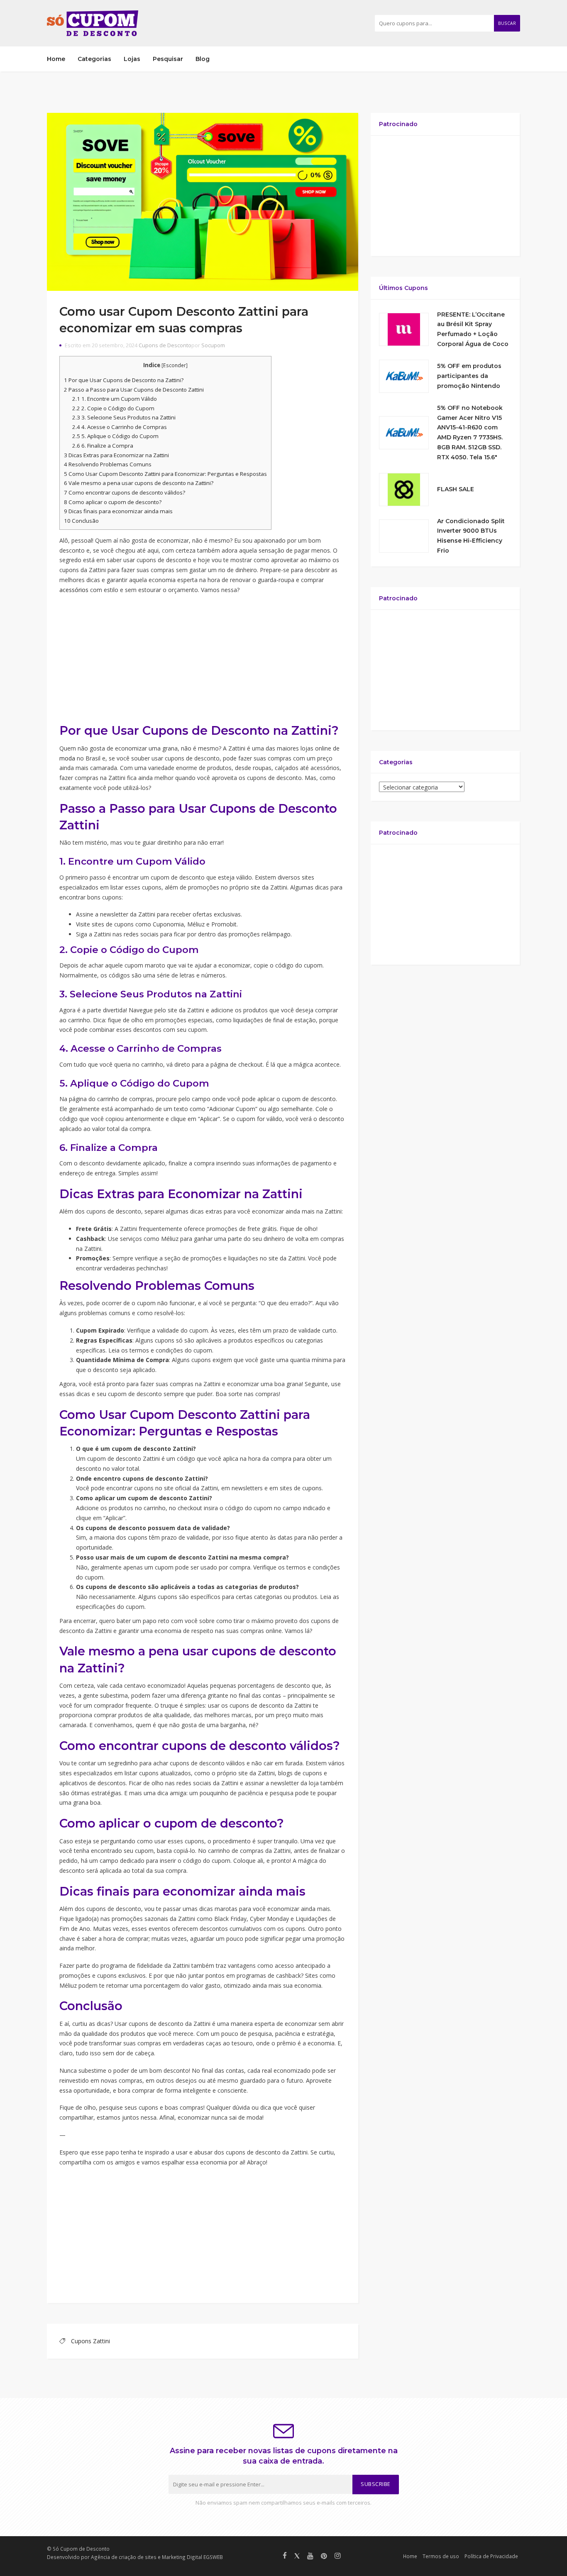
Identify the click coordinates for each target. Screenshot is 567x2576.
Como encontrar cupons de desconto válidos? (125, 492)
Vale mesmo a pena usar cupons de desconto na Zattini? (139, 483)
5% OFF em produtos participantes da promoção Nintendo (469, 376)
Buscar (507, 23)
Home (56, 59)
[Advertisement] (203, 660)
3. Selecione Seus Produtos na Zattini (124, 417)
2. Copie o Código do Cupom (113, 408)
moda (67, 758)
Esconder (175, 365)
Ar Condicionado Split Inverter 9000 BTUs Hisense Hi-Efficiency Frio (471, 536)
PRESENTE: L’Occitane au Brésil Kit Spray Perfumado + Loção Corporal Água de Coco (473, 329)
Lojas (132, 59)
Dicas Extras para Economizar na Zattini (116, 455)
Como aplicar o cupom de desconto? (113, 502)
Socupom (213, 345)
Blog (203, 59)
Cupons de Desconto (165, 345)
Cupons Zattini (90, 2341)
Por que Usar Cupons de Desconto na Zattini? (124, 380)
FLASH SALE (456, 489)
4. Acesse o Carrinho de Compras (120, 427)
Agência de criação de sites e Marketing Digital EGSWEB (157, 2557)
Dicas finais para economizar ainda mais (118, 511)
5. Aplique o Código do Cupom (115, 436)
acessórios (74, 590)
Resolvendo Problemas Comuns (108, 464)
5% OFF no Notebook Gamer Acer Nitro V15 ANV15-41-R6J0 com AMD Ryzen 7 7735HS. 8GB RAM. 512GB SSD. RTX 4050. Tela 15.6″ (470, 433)
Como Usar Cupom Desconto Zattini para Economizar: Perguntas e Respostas (165, 474)
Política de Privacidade (491, 2556)
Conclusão (81, 521)
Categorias (94, 59)
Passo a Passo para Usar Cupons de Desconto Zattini (134, 390)
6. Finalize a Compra (103, 446)
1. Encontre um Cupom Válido (115, 399)
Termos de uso (441, 2556)
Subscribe (376, 2484)
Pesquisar (168, 59)
